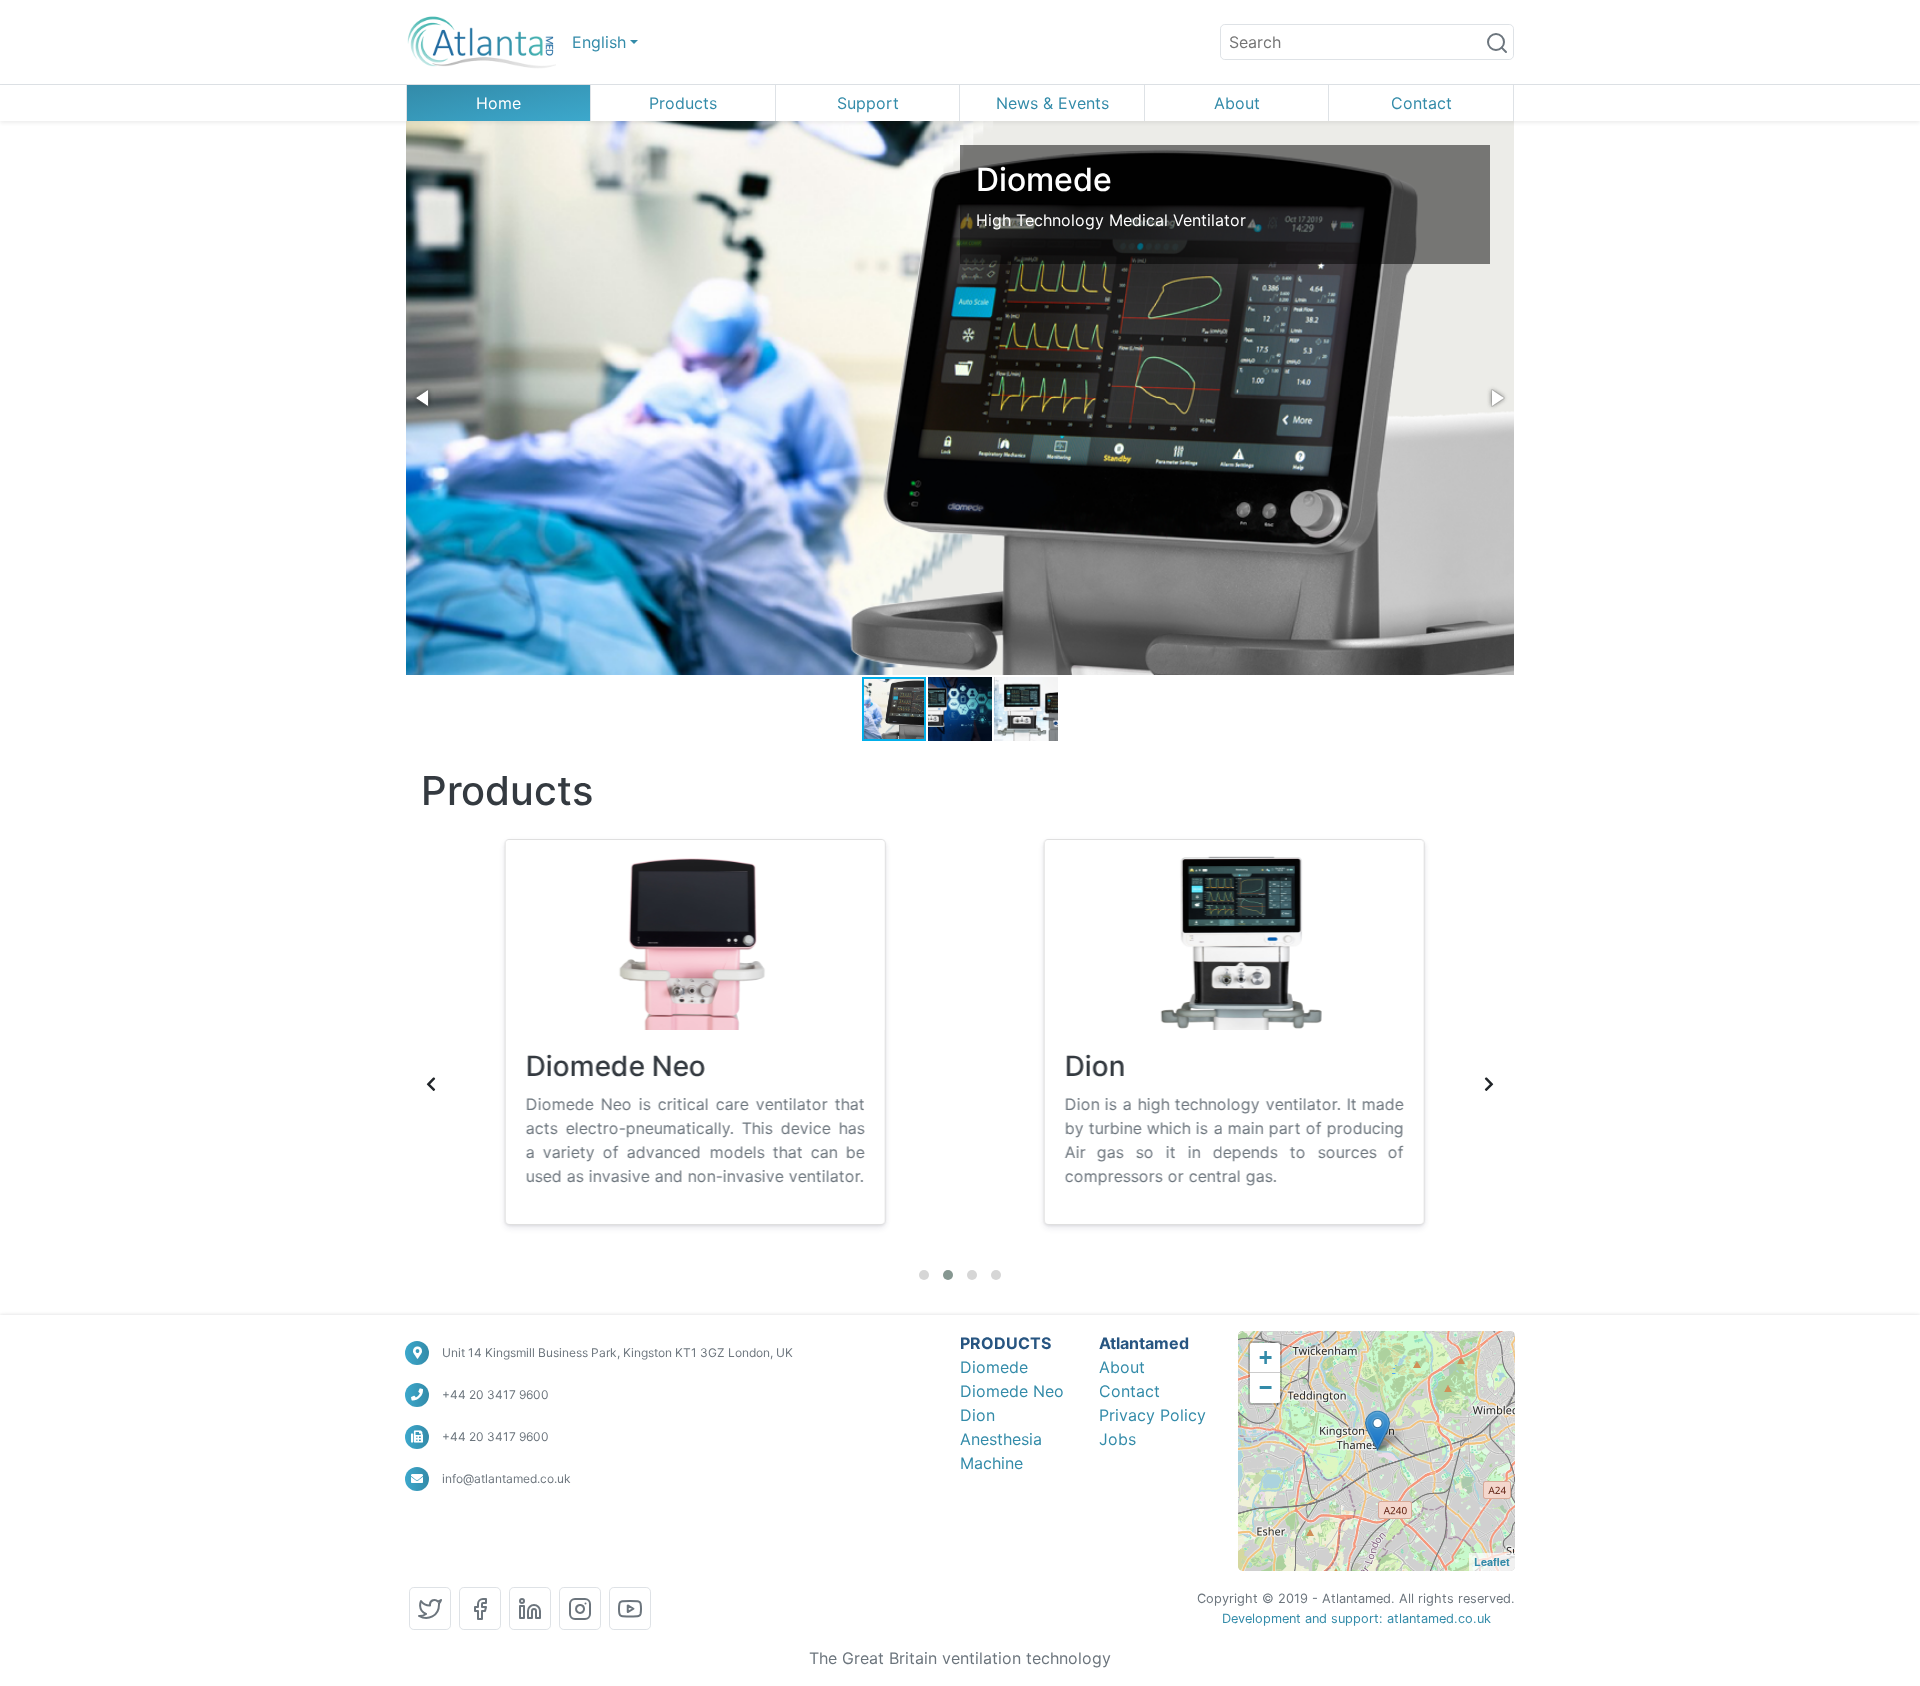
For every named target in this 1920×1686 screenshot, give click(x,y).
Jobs (1117, 1439)
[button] (424, 398)
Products (683, 103)
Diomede (994, 1367)
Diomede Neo (1012, 1391)
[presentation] (431, 1084)
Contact (1421, 103)
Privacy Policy (1152, 1415)
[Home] (481, 42)
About (1237, 103)
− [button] (1265, 1387)
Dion (977, 1415)
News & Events (1052, 103)
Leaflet (1492, 1561)
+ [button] (1265, 1357)
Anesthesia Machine (1001, 1451)
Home (498, 103)
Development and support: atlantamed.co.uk (1356, 1618)
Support (868, 103)
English (599, 42)
